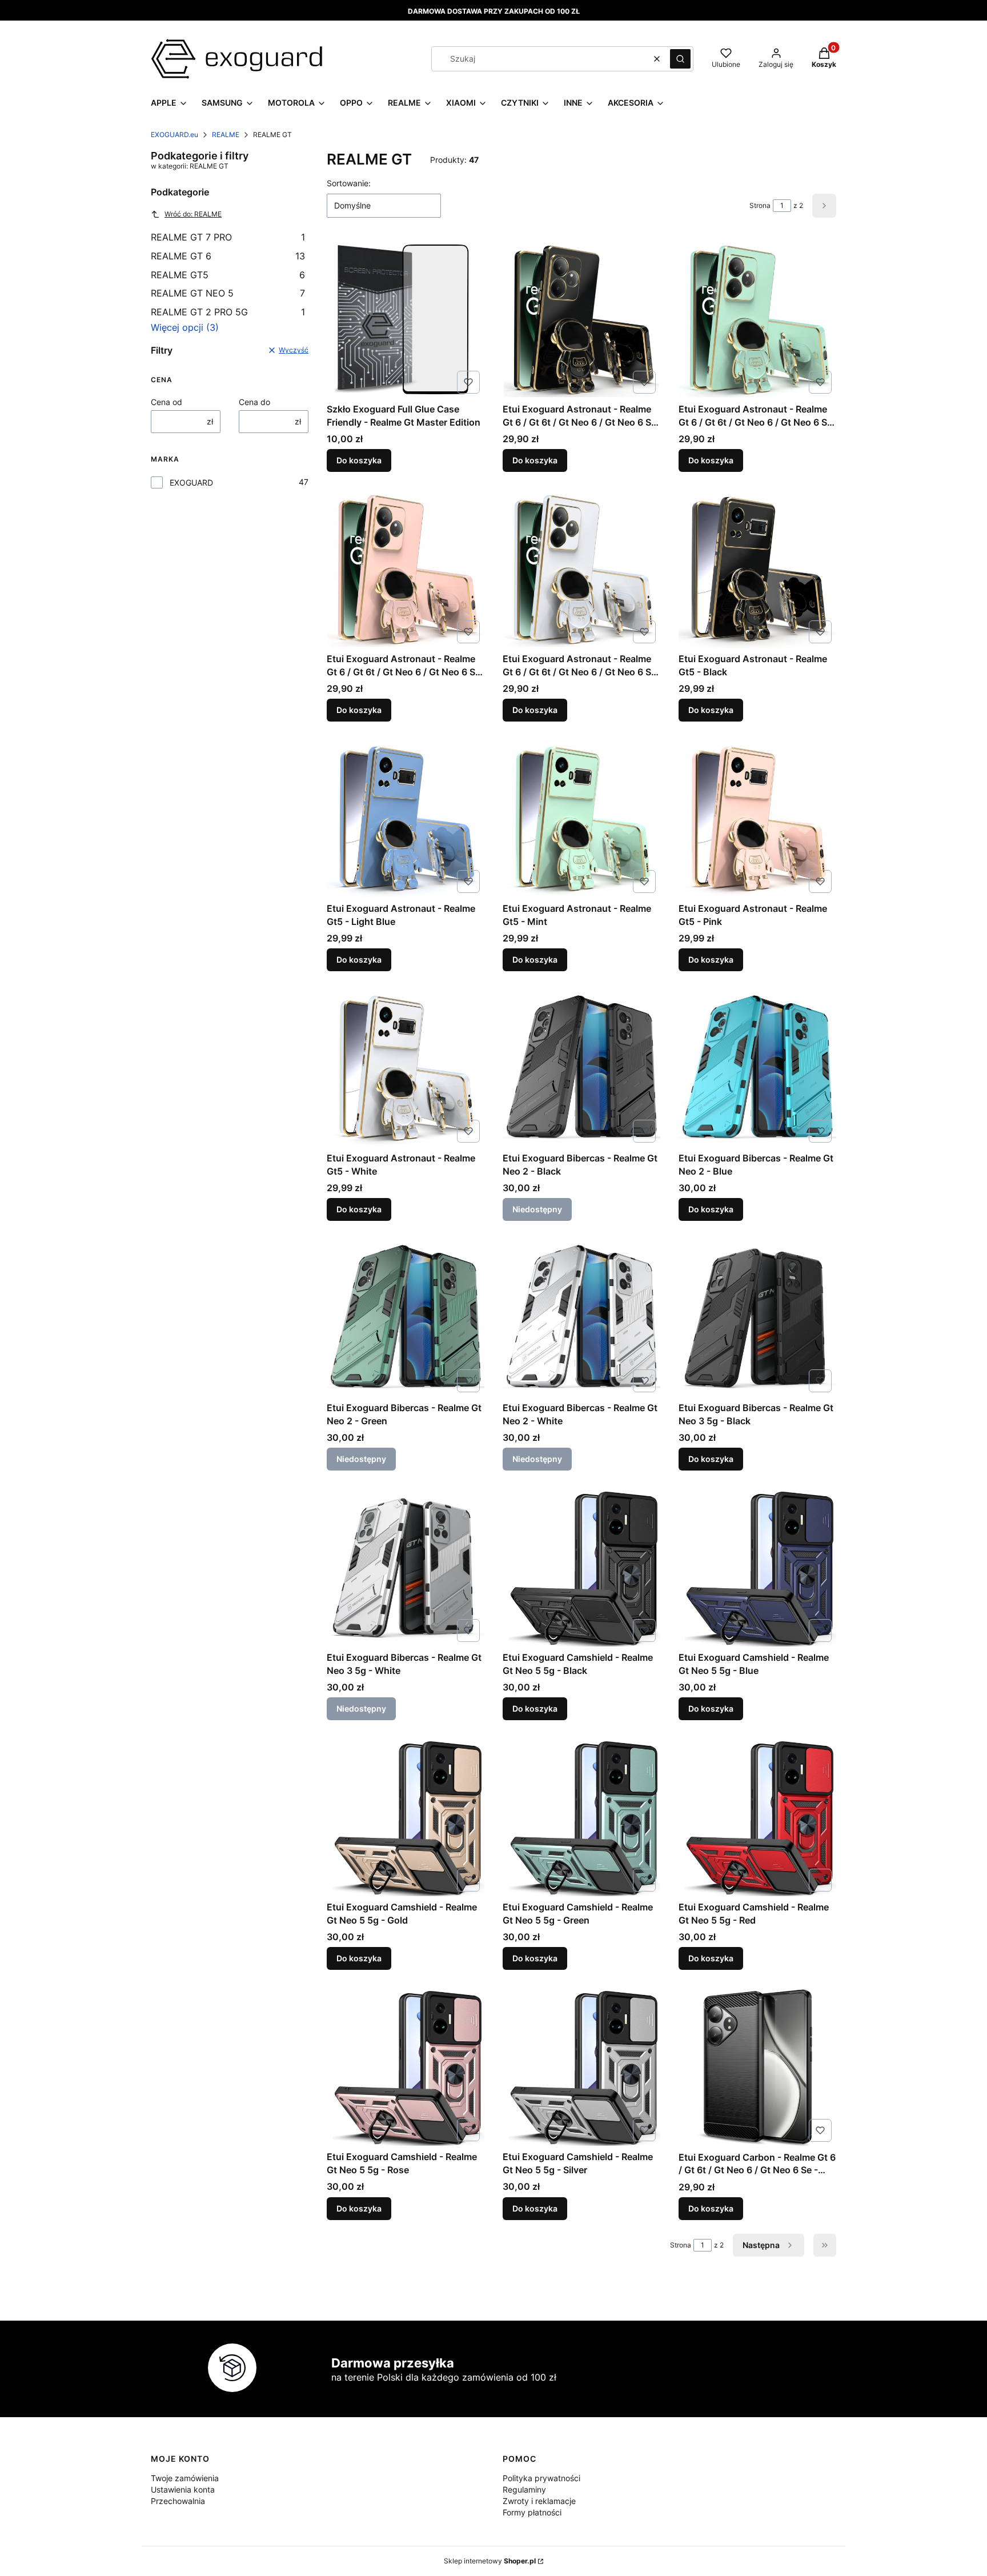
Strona (760, 205)
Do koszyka (359, 460)
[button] (680, 59)
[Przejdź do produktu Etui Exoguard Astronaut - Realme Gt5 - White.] (406, 1068)
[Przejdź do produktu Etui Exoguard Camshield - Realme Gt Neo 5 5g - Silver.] (581, 2067)
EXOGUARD (191, 482)
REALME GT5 (228, 275)
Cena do (254, 402)
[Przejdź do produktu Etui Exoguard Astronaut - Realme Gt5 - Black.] (757, 569)
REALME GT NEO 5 (228, 293)
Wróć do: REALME (193, 214)
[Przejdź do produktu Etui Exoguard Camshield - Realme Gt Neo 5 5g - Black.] (581, 1568)
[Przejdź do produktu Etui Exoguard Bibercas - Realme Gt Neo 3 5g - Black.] (757, 1318)
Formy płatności (532, 2512)
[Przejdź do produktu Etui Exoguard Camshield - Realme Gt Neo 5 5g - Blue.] (757, 1568)
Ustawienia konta (183, 2489)
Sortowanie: (349, 183)
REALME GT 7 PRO (228, 237)
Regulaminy (524, 2489)
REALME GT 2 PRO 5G (228, 312)
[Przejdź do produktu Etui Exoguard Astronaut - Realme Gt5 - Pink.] (757, 819)
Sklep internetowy (490, 2561)
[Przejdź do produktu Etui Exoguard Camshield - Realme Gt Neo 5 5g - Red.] (757, 1817)
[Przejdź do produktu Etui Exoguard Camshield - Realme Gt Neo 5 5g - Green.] (581, 1817)
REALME (226, 135)
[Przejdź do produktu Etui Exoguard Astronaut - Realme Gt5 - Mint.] (581, 819)
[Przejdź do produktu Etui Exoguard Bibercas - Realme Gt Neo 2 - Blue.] (757, 1068)
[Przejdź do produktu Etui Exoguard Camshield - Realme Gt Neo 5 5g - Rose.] (406, 2067)
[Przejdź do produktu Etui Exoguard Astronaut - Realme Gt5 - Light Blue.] (406, 819)
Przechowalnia (178, 2501)
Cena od (166, 402)
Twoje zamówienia (185, 2478)
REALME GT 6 (228, 256)
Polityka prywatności (541, 2478)
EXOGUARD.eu (174, 135)
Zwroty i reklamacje (539, 2501)
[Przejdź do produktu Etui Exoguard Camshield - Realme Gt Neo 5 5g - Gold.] (406, 1817)
